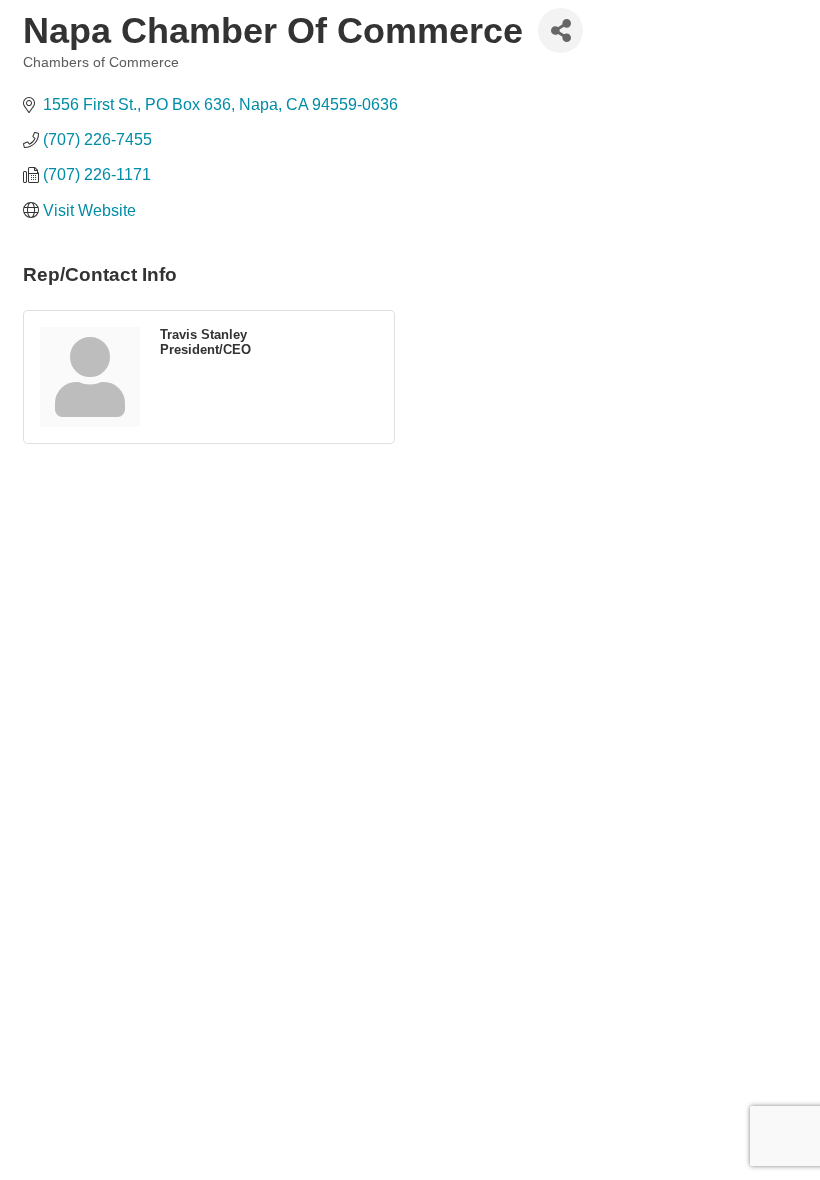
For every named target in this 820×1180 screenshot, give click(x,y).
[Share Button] (560, 30)
